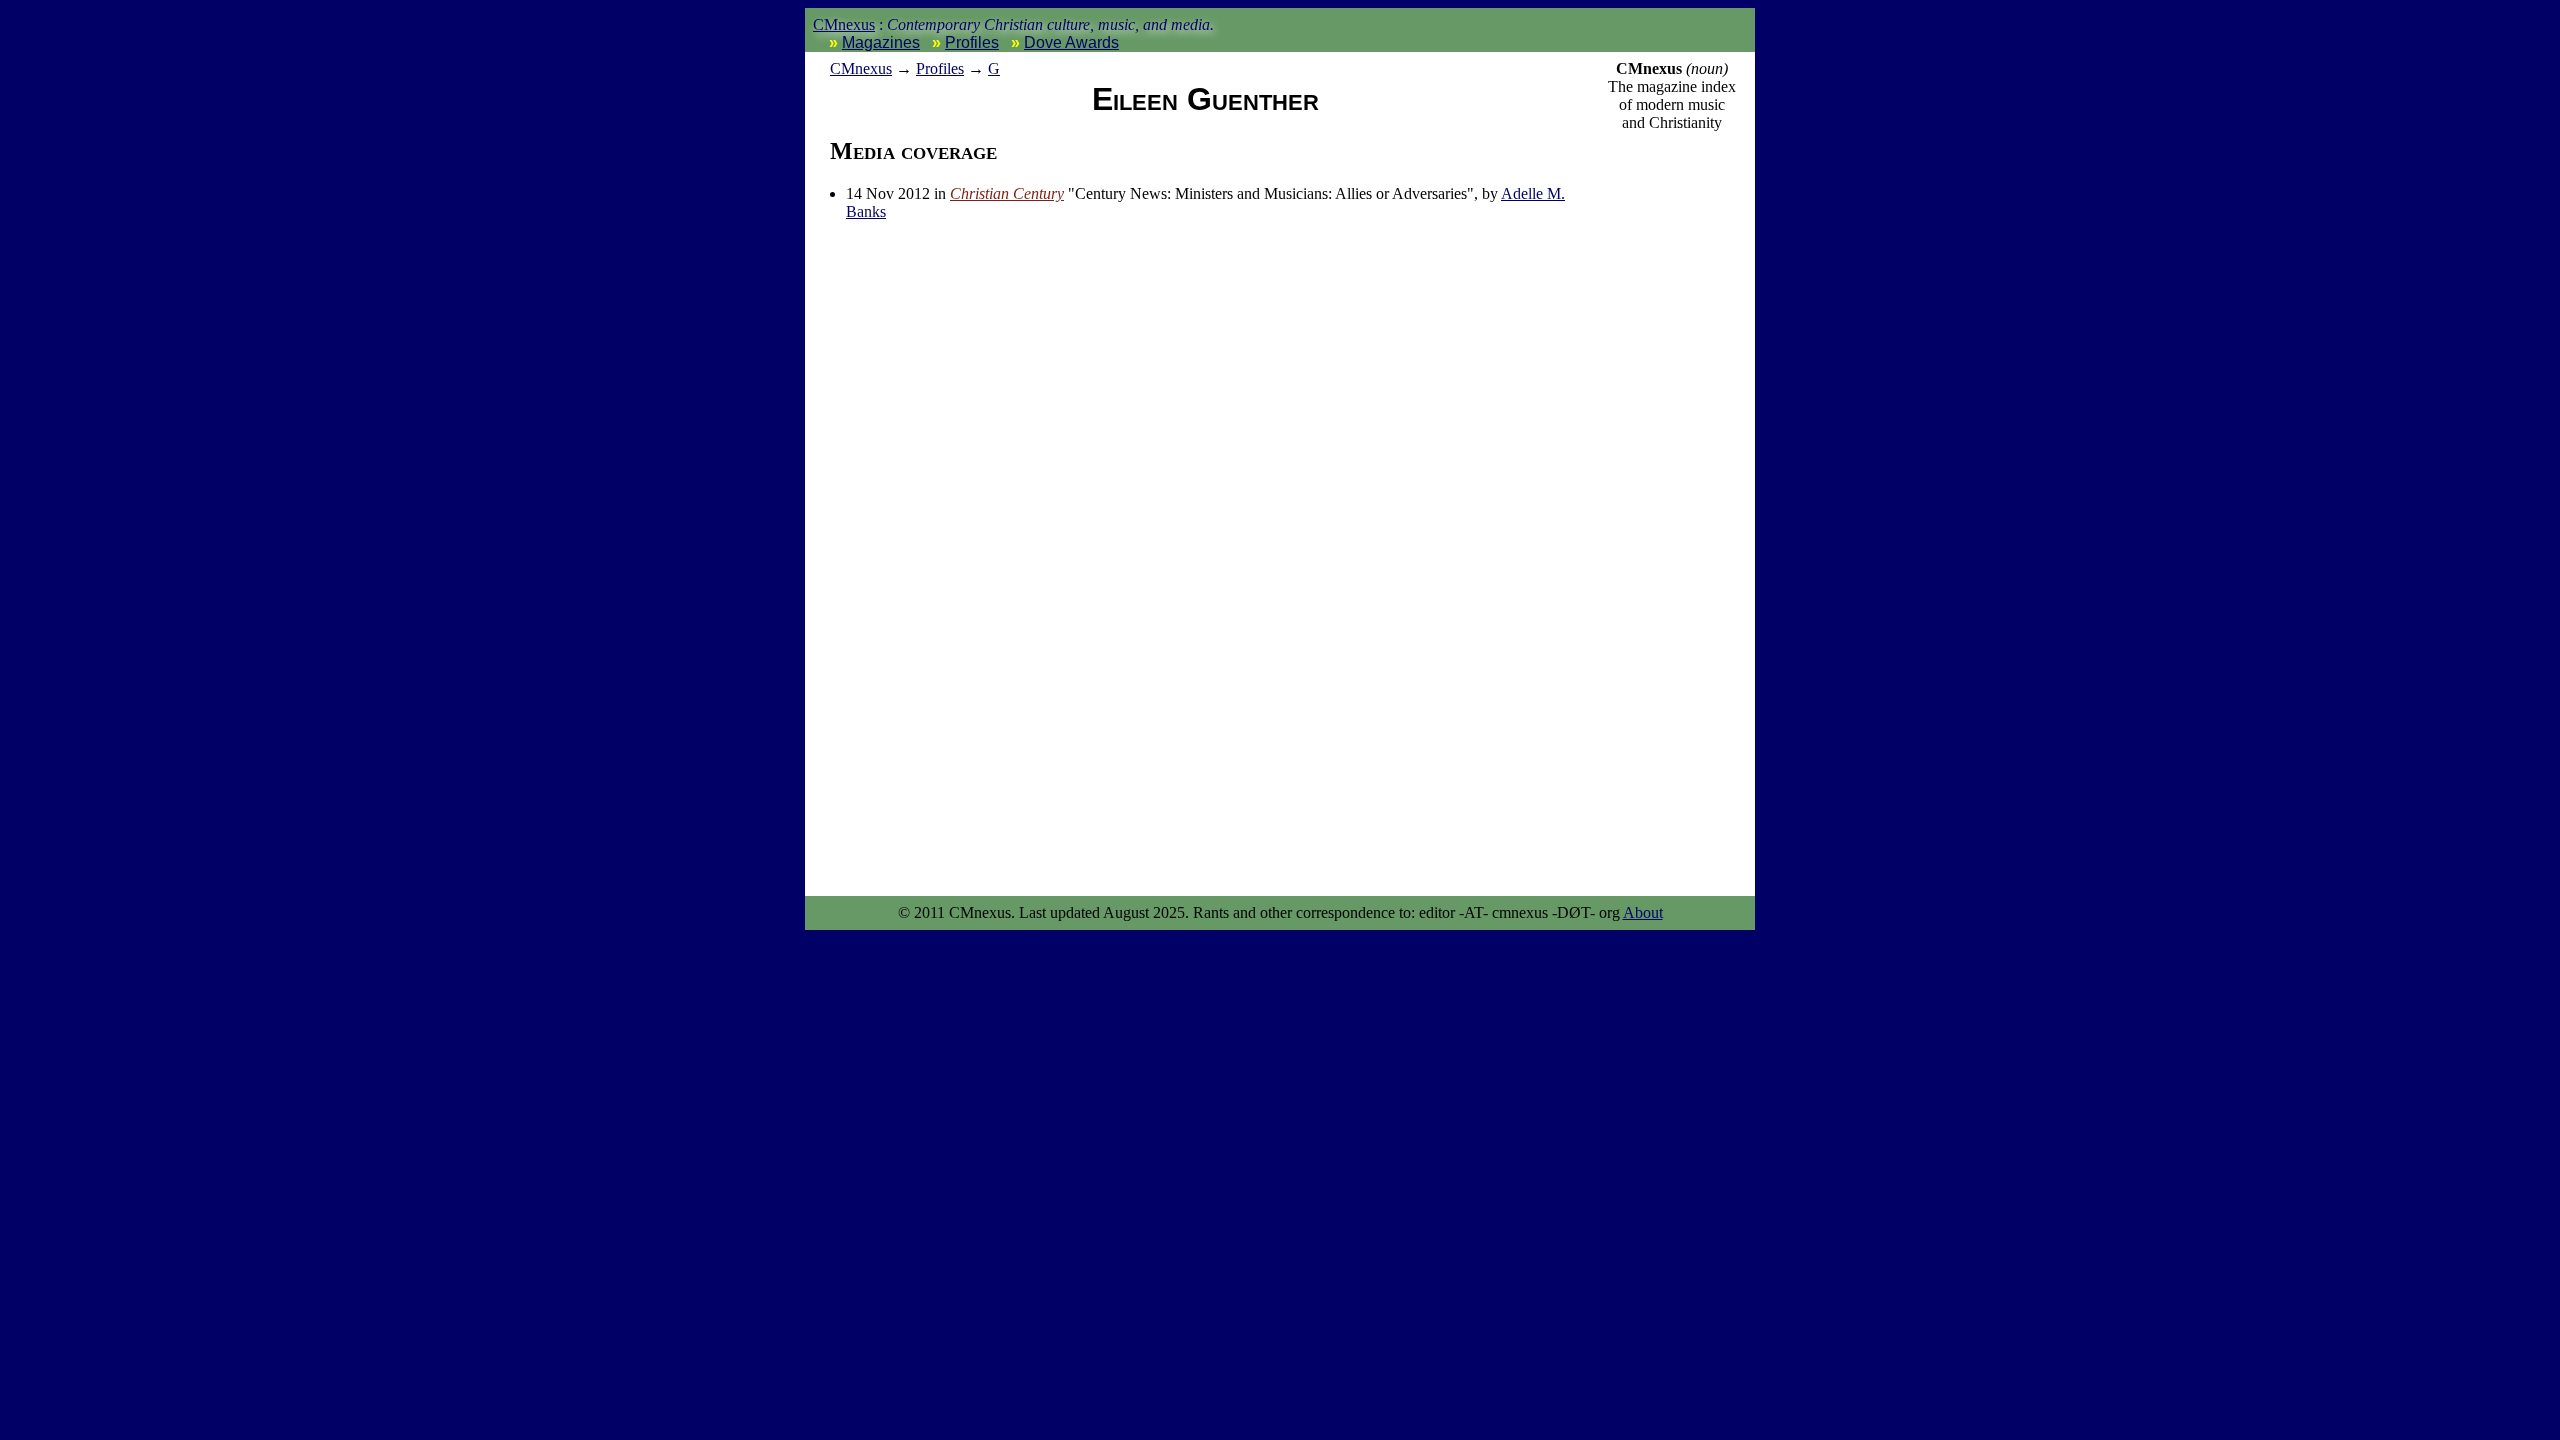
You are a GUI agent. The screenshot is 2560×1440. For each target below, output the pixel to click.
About (1643, 912)
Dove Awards (1071, 42)
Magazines (881, 42)
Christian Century (1007, 193)
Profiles (972, 42)
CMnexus (844, 24)
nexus (861, 68)
